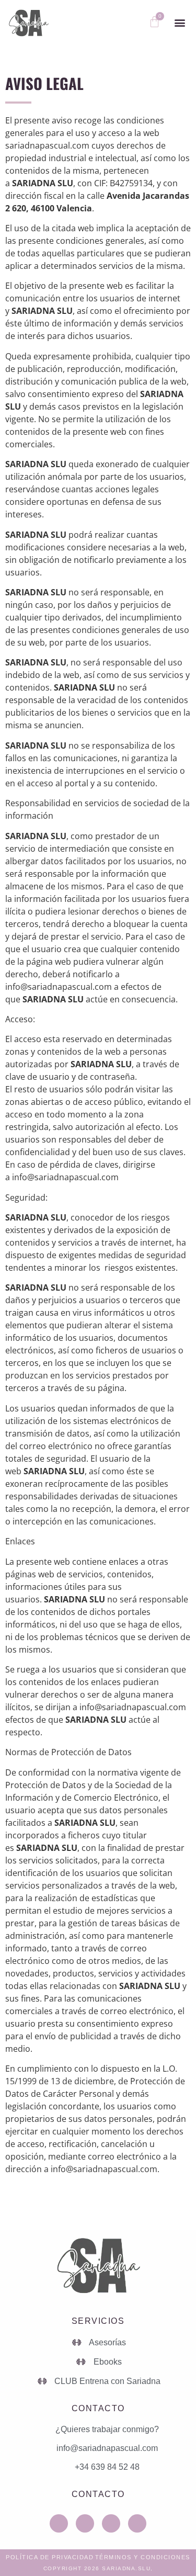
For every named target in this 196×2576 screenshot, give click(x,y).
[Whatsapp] (85, 2523)
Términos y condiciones (143, 2557)
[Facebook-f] (111, 2523)
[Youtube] (137, 2523)
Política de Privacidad (50, 2557)
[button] (180, 23)
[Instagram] (59, 2523)
